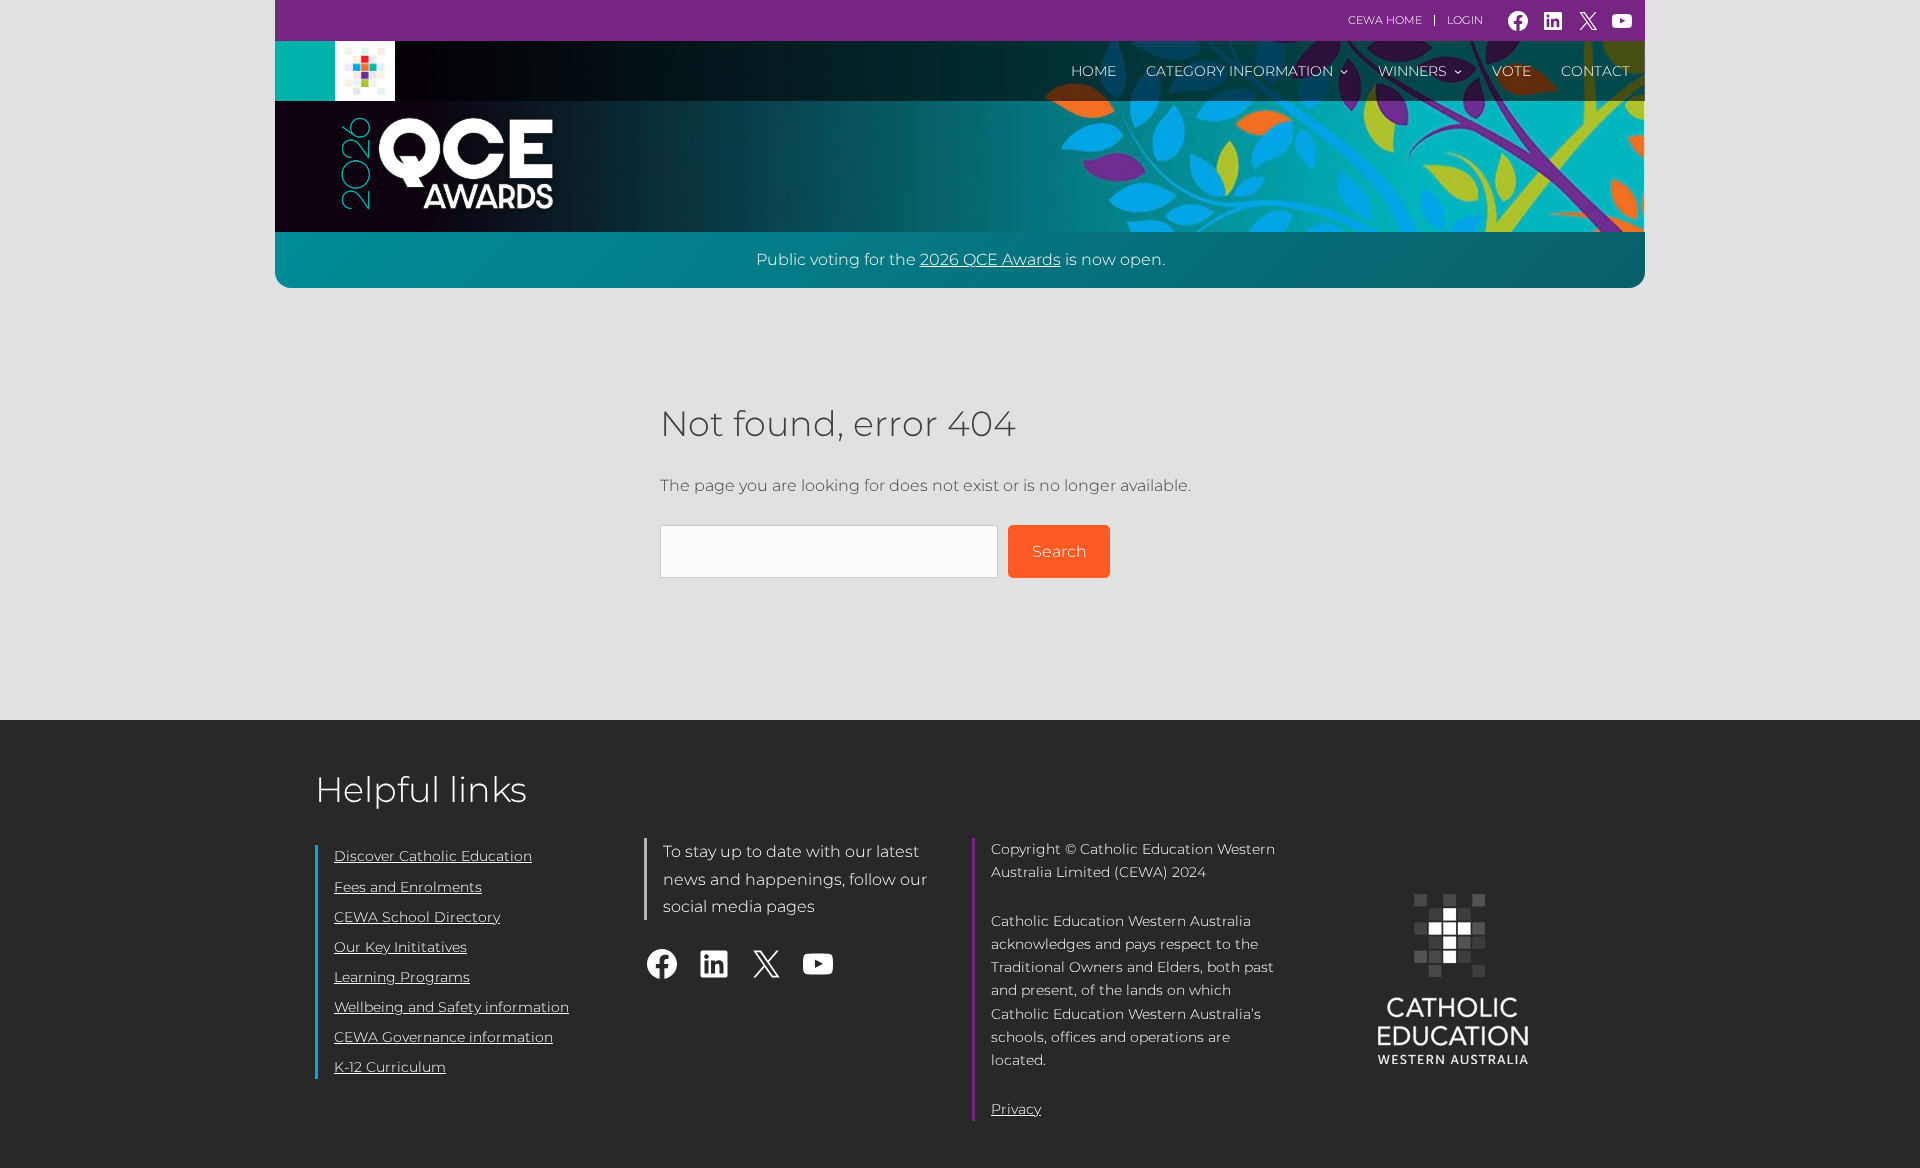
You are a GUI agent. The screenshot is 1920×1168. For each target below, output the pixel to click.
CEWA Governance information (443, 1037)
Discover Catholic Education (433, 856)
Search (1059, 551)
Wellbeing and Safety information (451, 1007)
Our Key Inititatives (400, 947)
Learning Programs (402, 977)
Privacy (1016, 1109)
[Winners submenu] (1458, 71)
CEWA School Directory (417, 917)
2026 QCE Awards (990, 259)
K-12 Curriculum (390, 1067)
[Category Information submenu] (1344, 71)
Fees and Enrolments (408, 887)
